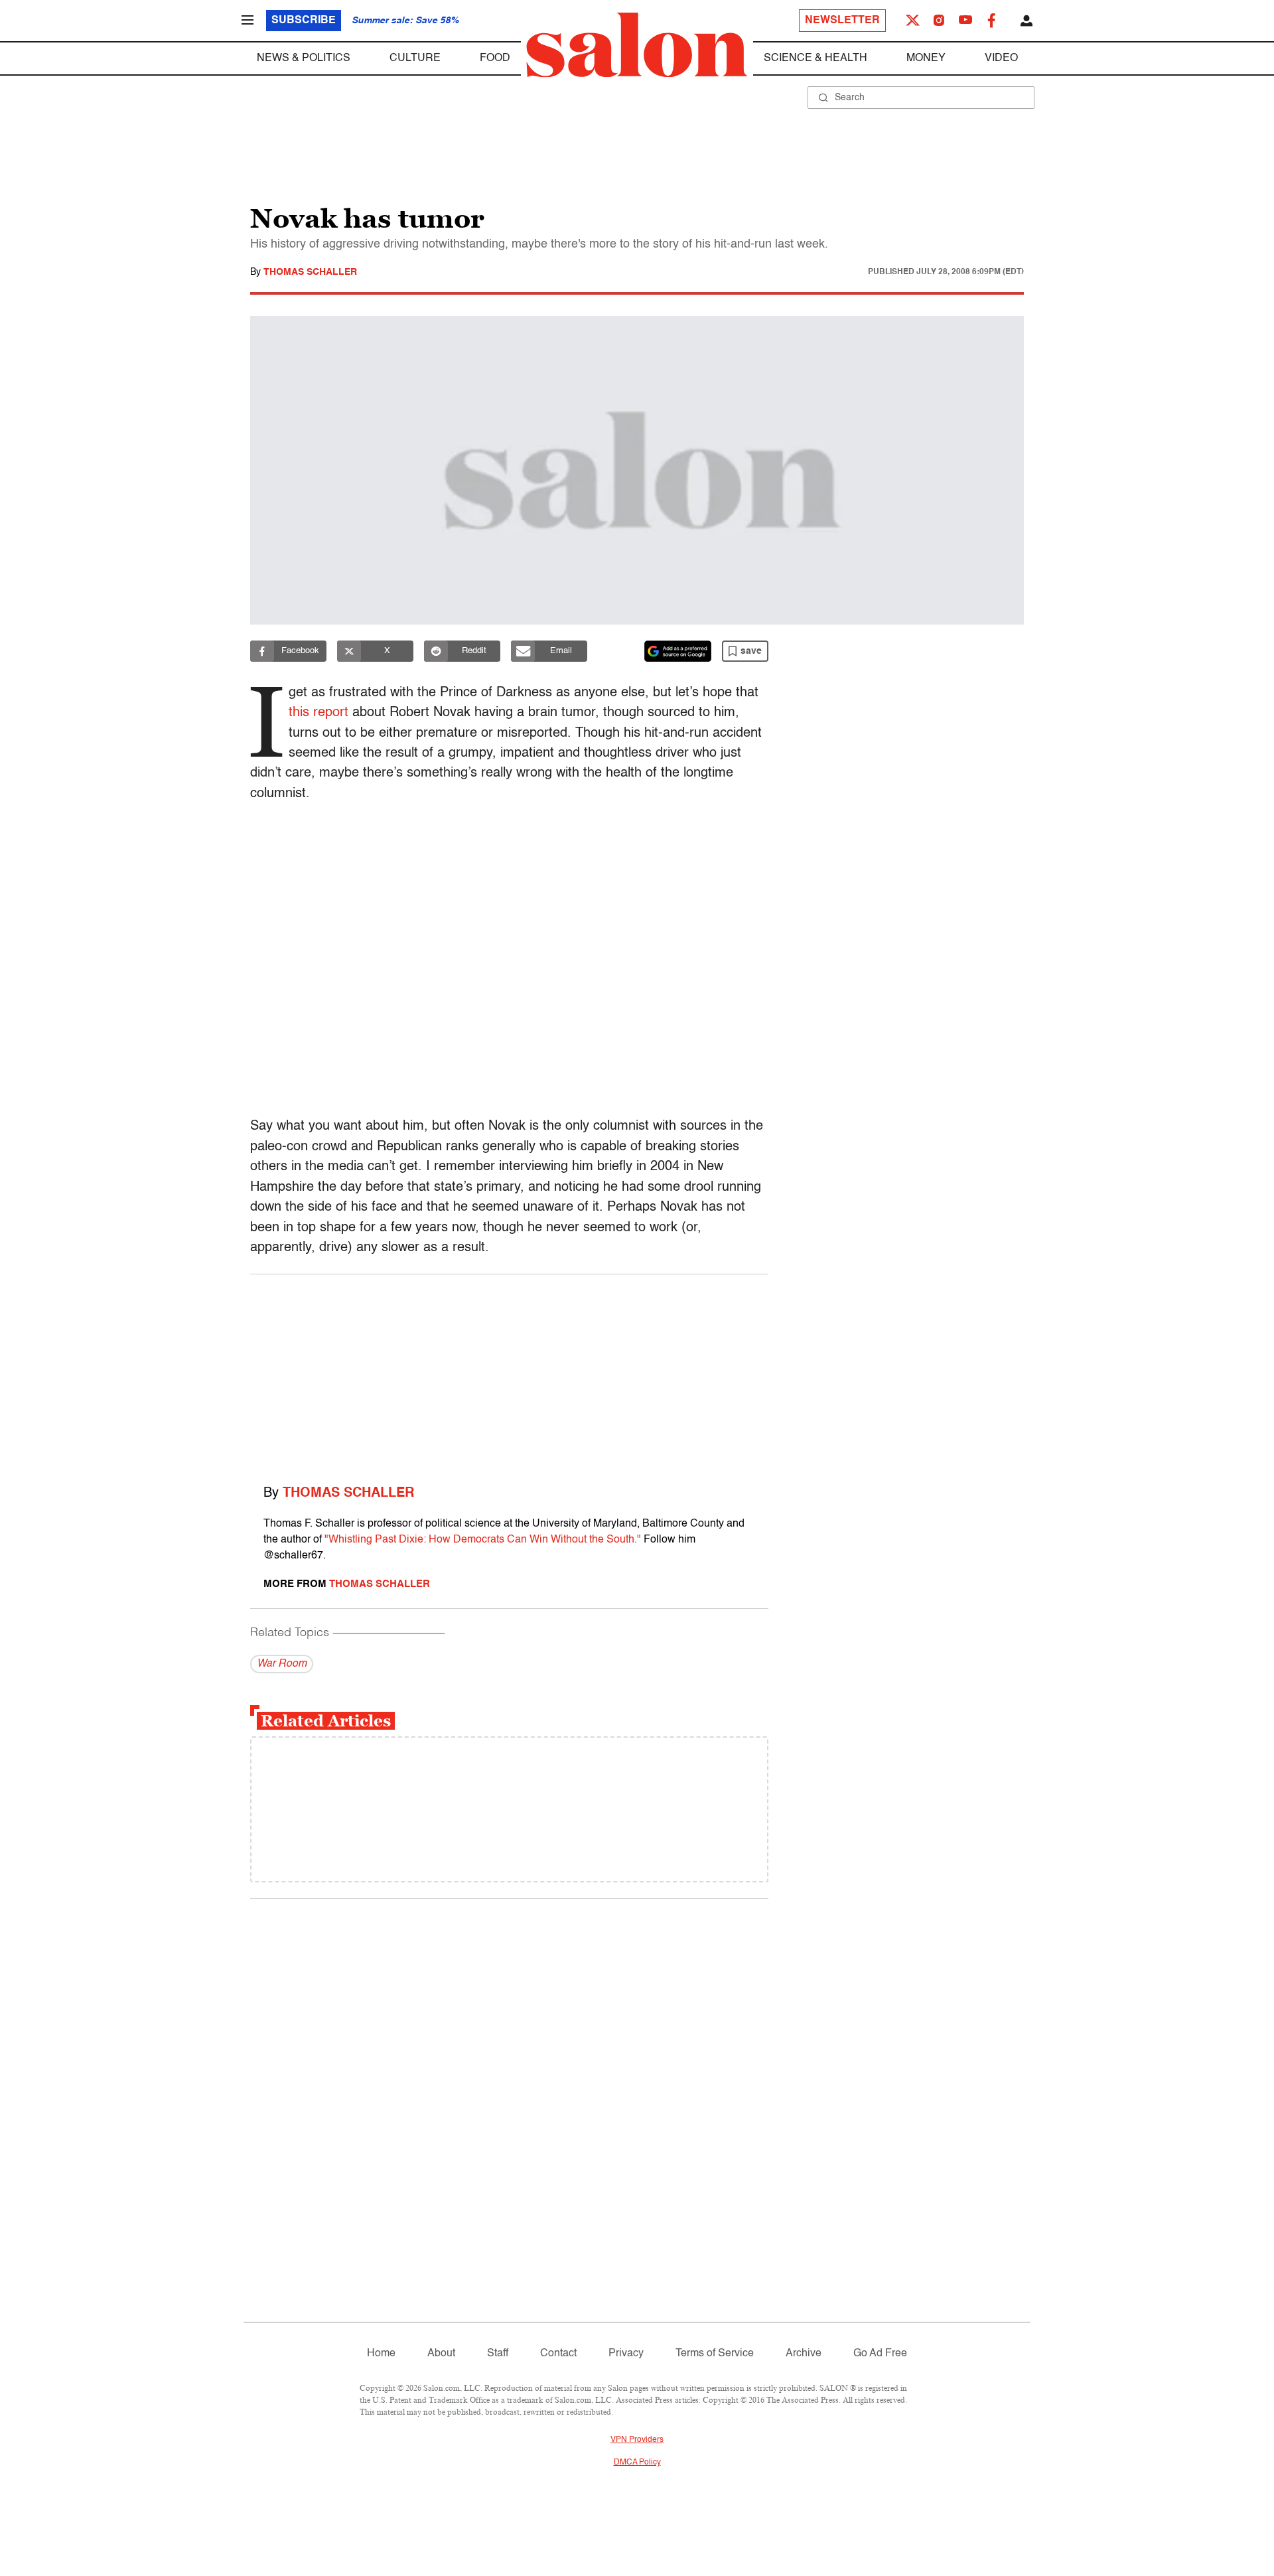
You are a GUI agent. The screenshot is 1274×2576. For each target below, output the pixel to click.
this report (318, 713)
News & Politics (304, 58)
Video (1001, 58)
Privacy (626, 2354)
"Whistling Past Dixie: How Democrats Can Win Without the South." (483, 1540)
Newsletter (842, 21)
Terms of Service (715, 2354)
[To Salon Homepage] (637, 45)
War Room (282, 1664)
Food (495, 58)
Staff (498, 2354)
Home (381, 2354)
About (441, 2354)
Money (926, 58)
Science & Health (815, 58)
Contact (558, 2354)
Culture (415, 58)
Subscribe (304, 21)
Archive (804, 2354)
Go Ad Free (880, 2354)
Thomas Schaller (310, 272)
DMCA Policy (637, 2462)
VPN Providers (637, 2440)
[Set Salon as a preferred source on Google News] (678, 651)
